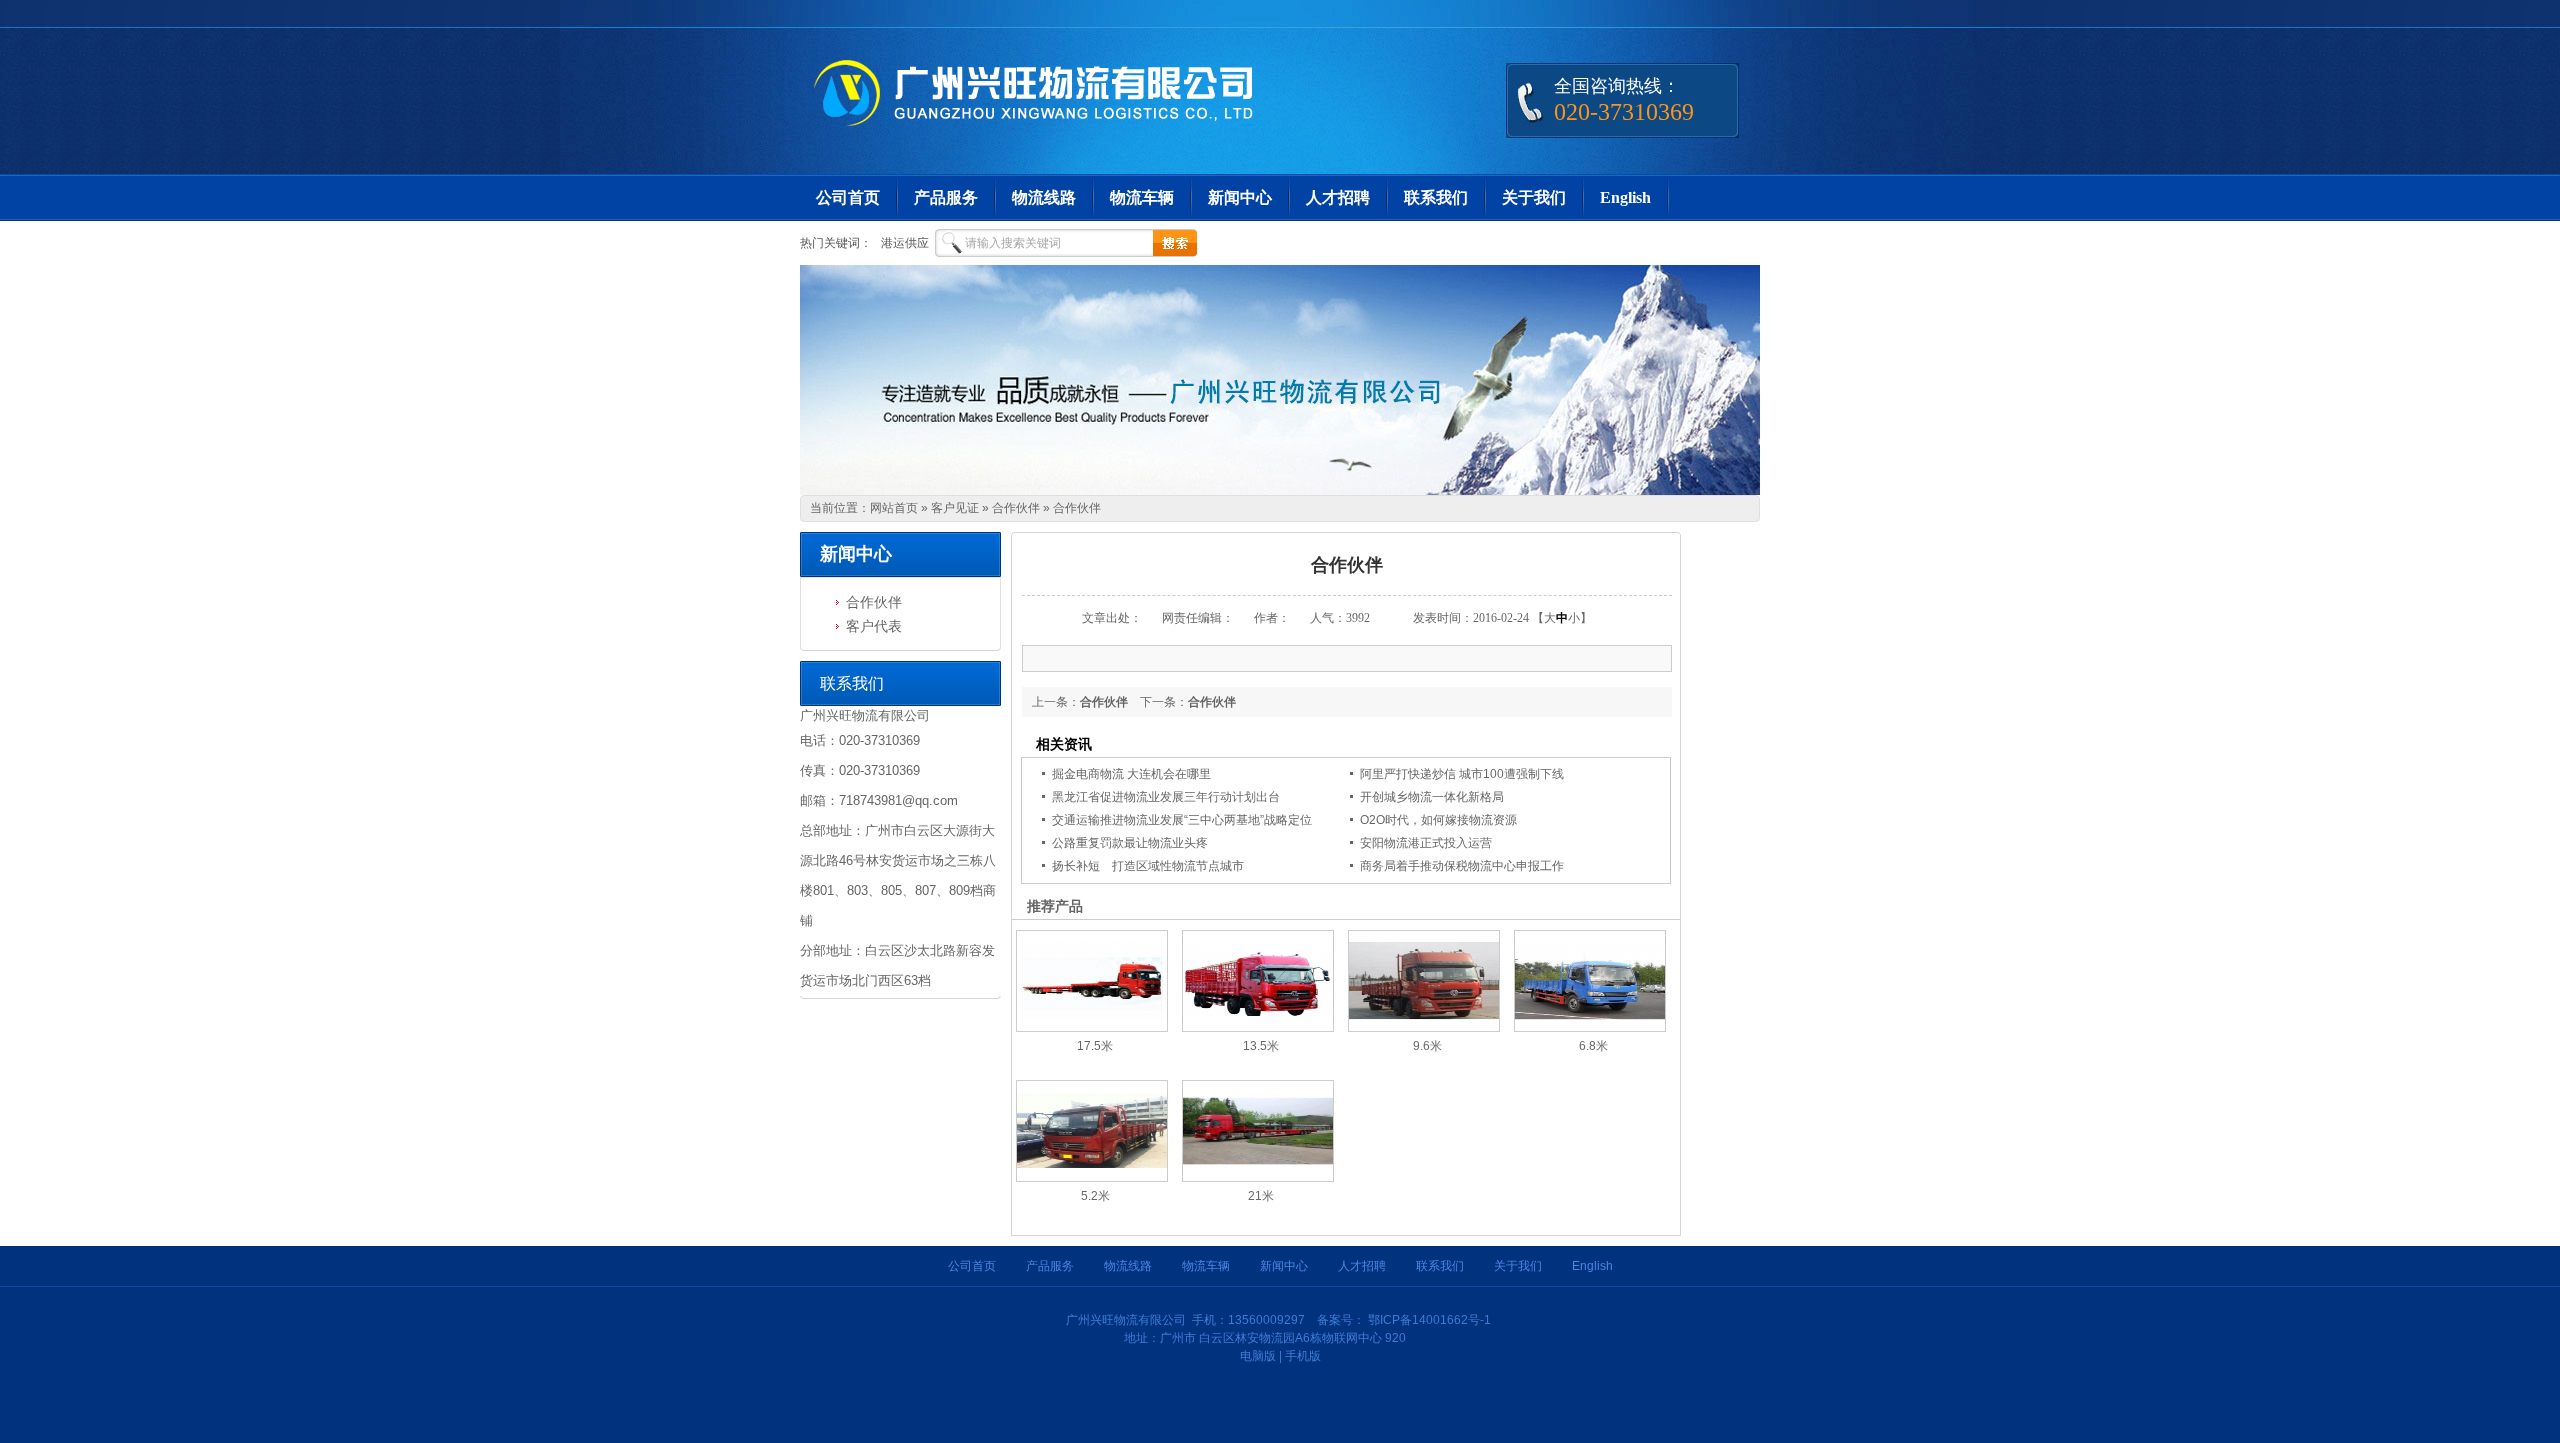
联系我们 (1436, 197)
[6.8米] (1590, 1028)
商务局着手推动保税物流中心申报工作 (1462, 866)
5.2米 (1095, 1196)
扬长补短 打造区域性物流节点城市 (1148, 866)
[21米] (1258, 1178)
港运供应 (905, 243)
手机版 (1303, 1356)
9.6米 (1427, 1046)
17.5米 (1095, 1046)
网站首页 (894, 508)
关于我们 (1534, 197)
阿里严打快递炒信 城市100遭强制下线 (1462, 774)
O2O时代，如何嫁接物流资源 (1438, 820)
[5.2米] (1092, 1178)
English (1625, 197)
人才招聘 (1338, 197)
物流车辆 (1142, 197)
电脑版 (1258, 1356)
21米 (1261, 1196)
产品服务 (946, 197)
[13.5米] (1258, 1028)
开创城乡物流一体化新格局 (1432, 797)
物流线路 (1044, 197)
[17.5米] (1092, 1028)
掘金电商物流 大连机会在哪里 (1131, 774)
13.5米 (1261, 1046)
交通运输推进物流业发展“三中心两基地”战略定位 (1182, 820)
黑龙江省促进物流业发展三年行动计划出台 (1166, 797)
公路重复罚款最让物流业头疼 (1130, 843)
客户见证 (955, 508)
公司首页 (848, 197)
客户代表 (874, 626)
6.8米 (1593, 1046)
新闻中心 (1240, 197)
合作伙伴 (1016, 508)
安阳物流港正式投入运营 (1426, 843)
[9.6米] (1424, 1028)
